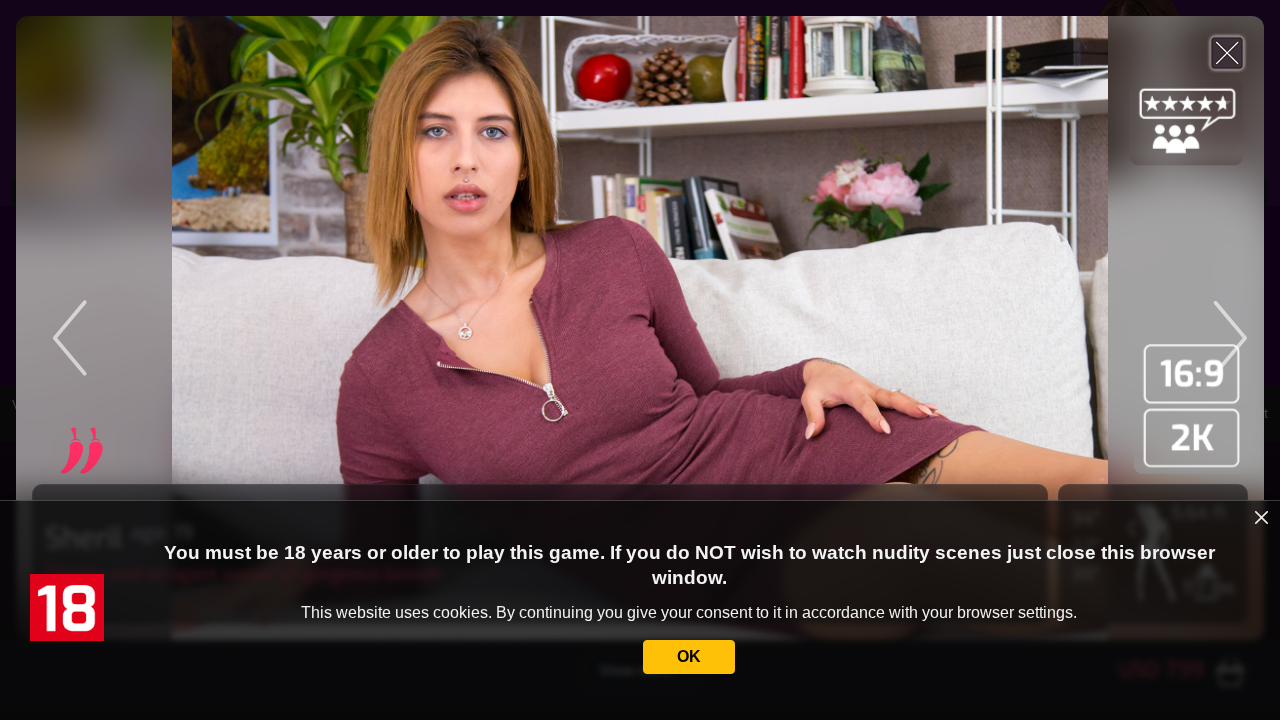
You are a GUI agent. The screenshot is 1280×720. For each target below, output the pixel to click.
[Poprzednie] (188, 328)
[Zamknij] (1227, 53)
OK (689, 656)
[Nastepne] (1092, 328)
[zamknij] (1262, 518)
